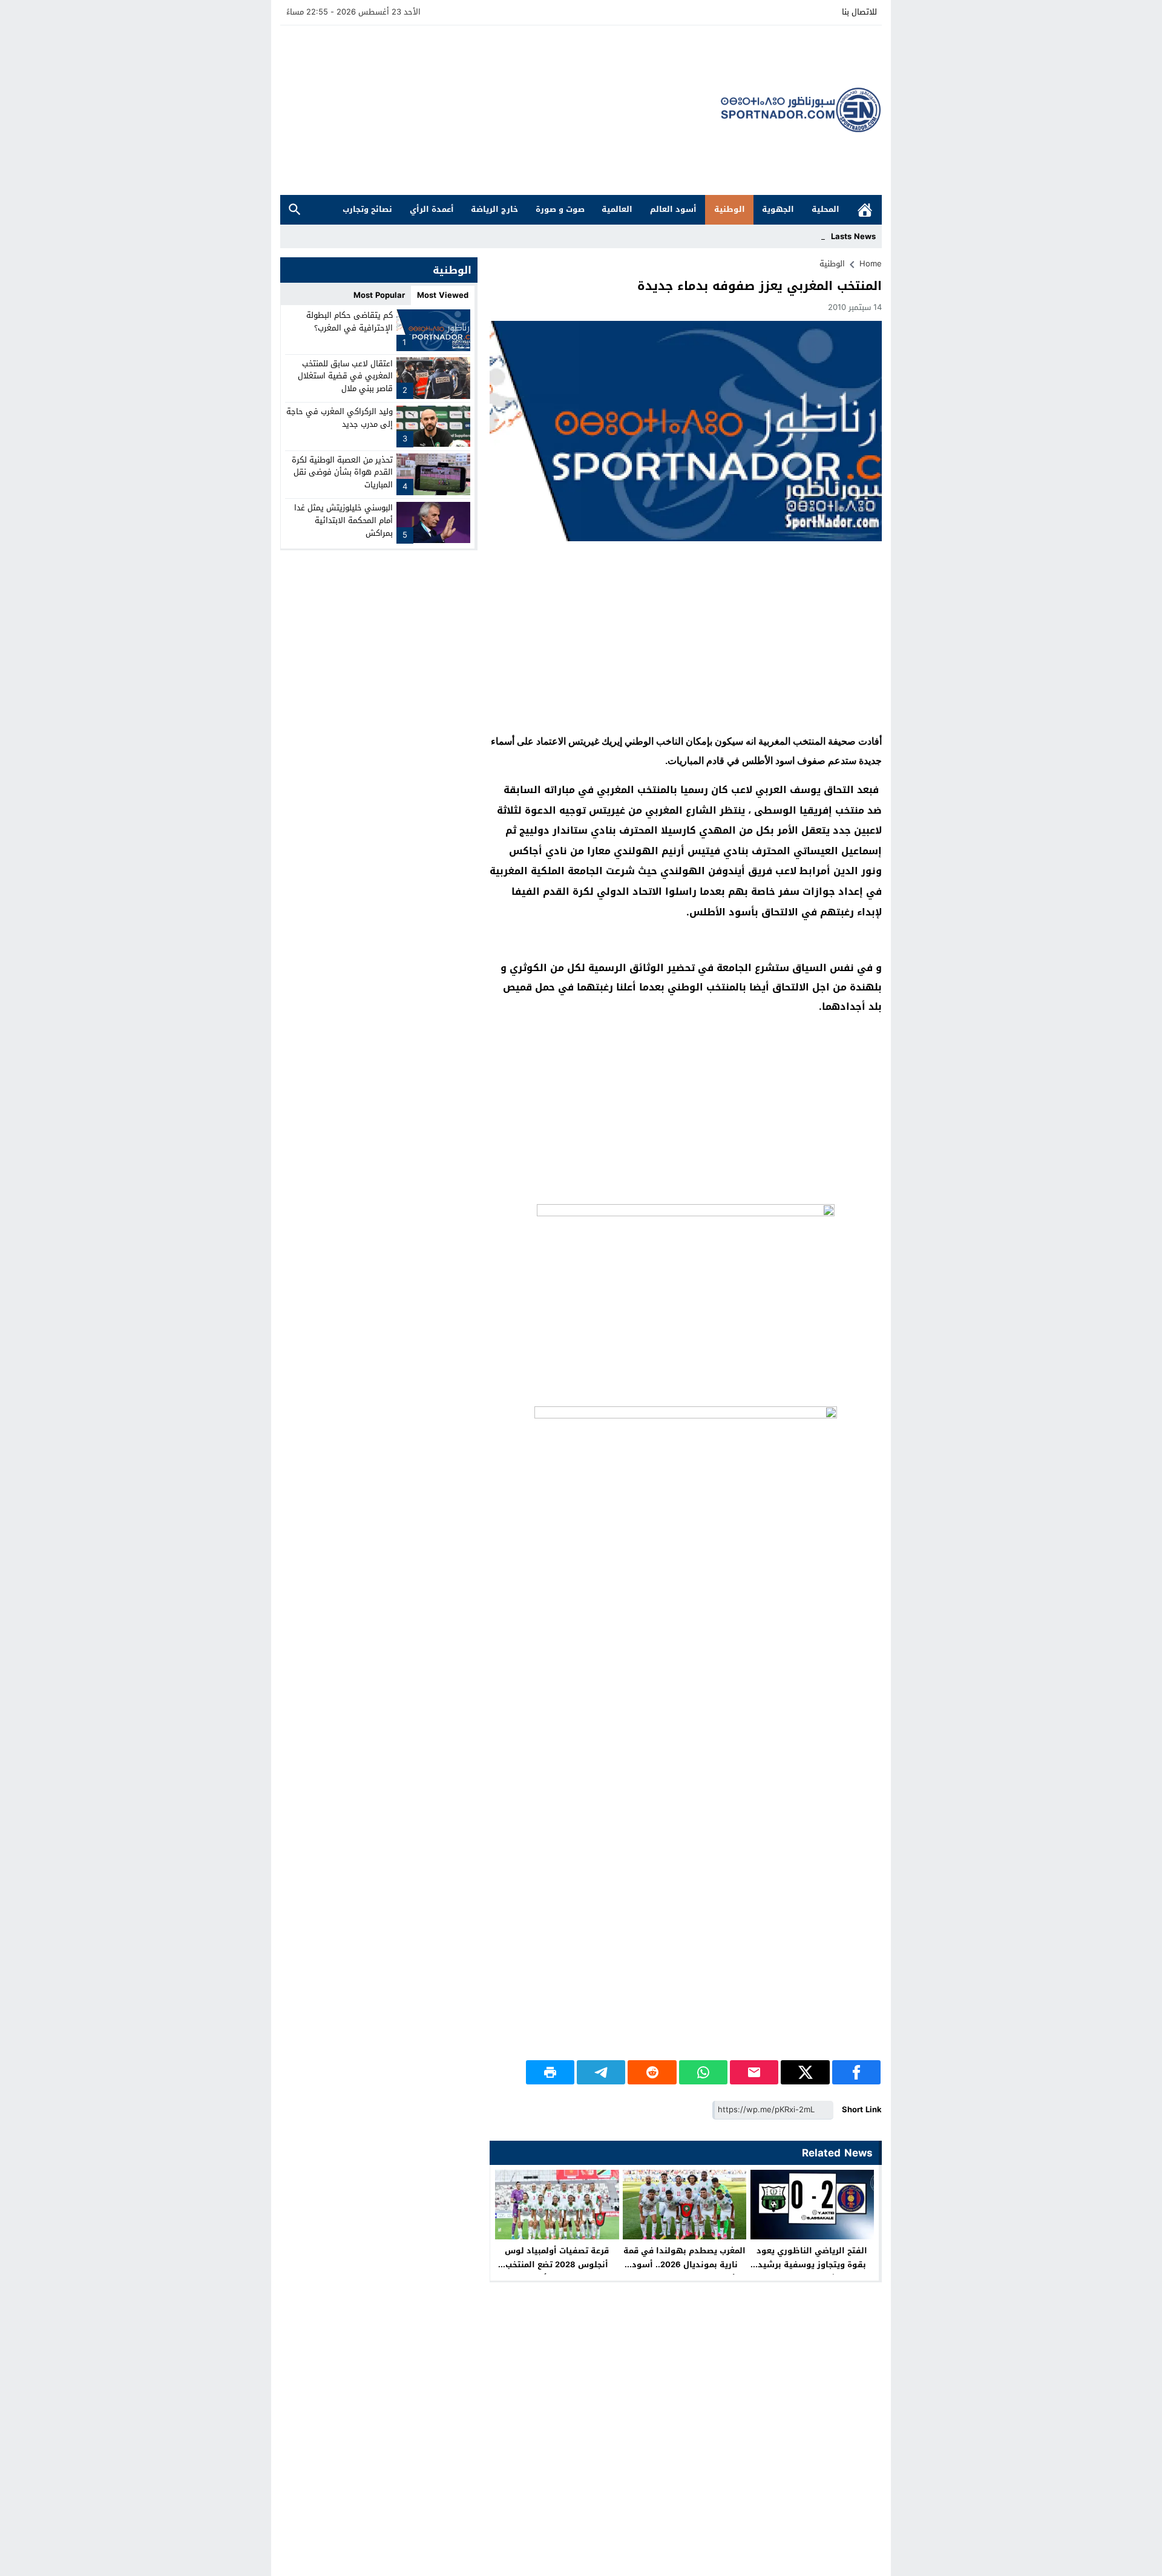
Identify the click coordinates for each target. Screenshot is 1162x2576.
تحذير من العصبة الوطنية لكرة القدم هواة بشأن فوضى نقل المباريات (342, 472)
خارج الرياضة (494, 209)
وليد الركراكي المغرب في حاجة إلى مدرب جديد (340, 418)
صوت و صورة (560, 209)
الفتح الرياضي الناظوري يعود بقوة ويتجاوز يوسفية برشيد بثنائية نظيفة (812, 2265)
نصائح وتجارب (367, 209)
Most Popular (379, 295)
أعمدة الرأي (432, 209)
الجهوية (778, 209)
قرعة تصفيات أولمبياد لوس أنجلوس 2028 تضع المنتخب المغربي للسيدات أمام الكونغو (557, 2265)
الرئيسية (865, 210)
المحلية (826, 209)
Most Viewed (443, 295)
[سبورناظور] (801, 110)
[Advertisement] (501, 110)
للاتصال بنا (859, 12)
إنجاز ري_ (810, 236)
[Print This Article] (550, 2072)
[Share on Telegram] (601, 2072)
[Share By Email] (754, 2072)
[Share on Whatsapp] (703, 2072)
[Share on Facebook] (856, 2072)
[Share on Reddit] (652, 2072)
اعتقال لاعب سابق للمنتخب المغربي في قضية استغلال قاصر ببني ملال (345, 376)
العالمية (617, 209)
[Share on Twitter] (805, 2072)
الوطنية (730, 209)
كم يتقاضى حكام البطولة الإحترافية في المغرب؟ (350, 321)
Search (295, 210)
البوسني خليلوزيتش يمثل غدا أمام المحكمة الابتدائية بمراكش (343, 520)
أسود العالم (673, 209)
